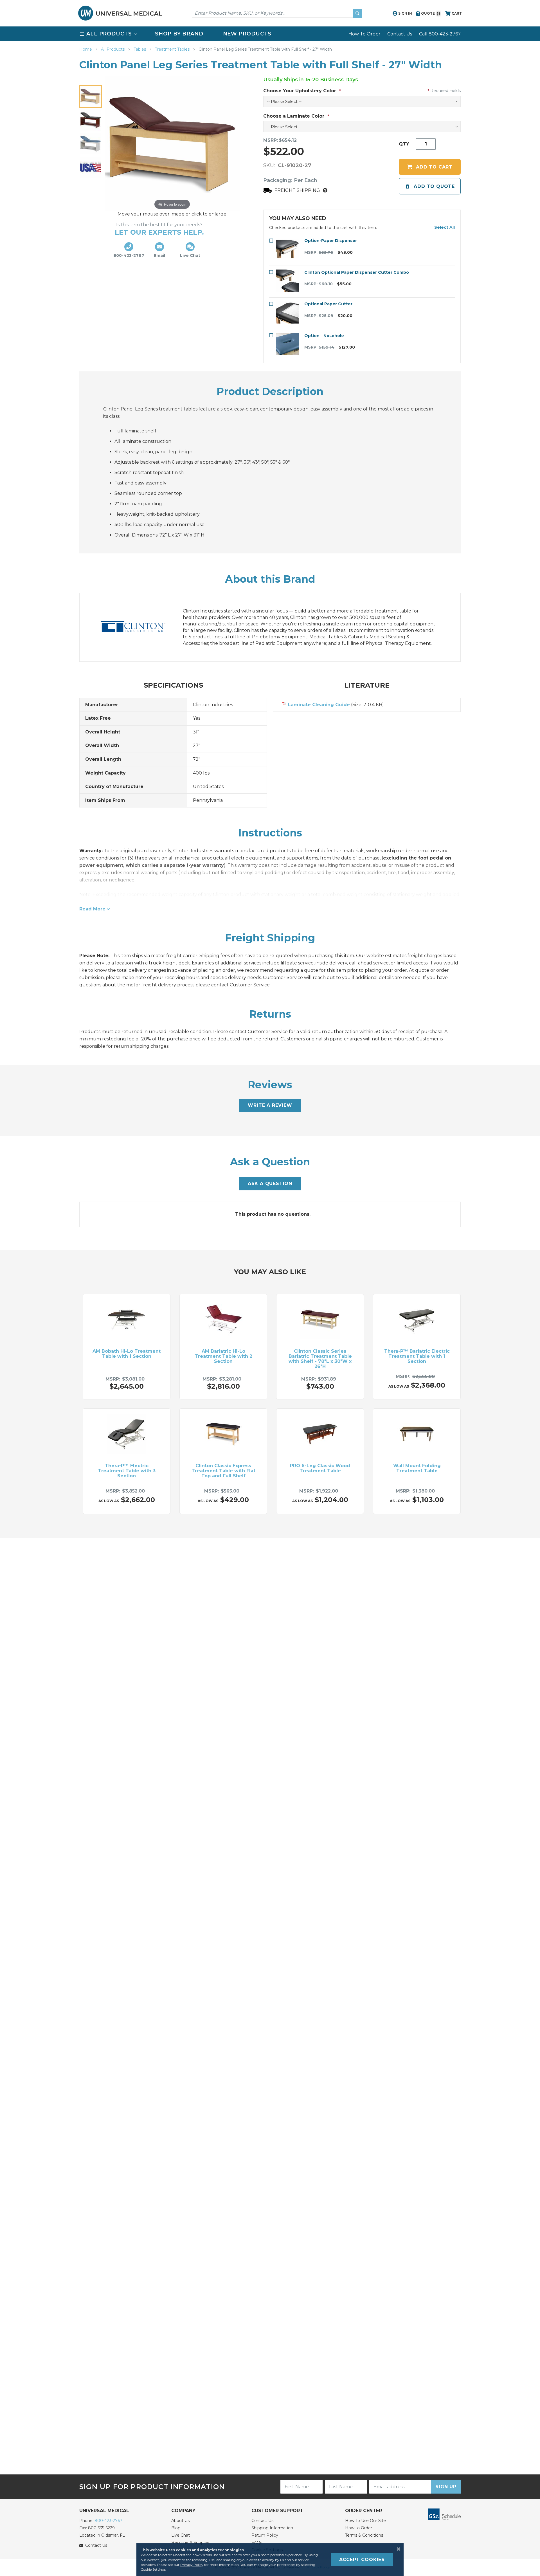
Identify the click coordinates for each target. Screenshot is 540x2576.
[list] (270, 34)
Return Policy (265, 2535)
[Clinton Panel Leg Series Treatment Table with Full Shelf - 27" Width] (91, 97)
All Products (113, 49)
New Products (247, 34)
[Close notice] (397, 2549)
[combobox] (277, 13)
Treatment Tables (173, 49)
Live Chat (181, 2535)
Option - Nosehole (324, 336)
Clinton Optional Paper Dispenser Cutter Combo (357, 272)
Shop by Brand (179, 34)
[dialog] (270, 2560)
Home (86, 49)
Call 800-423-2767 (440, 34)
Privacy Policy (192, 2565)
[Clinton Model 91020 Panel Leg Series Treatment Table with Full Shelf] (91, 120)
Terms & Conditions (364, 2535)
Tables (140, 49)
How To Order (364, 34)
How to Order (359, 2528)
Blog (176, 2528)
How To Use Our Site (365, 2521)
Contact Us (400, 34)
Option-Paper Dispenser (331, 241)
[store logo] (120, 13)
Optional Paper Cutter (328, 304)
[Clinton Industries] (139, 627)
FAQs (257, 2543)
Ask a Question (270, 1183)
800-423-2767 (108, 2521)
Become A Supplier (190, 2543)
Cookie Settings (153, 2569)
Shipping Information (272, 2528)
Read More (92, 909)
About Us (180, 2521)
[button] (445, 227)
